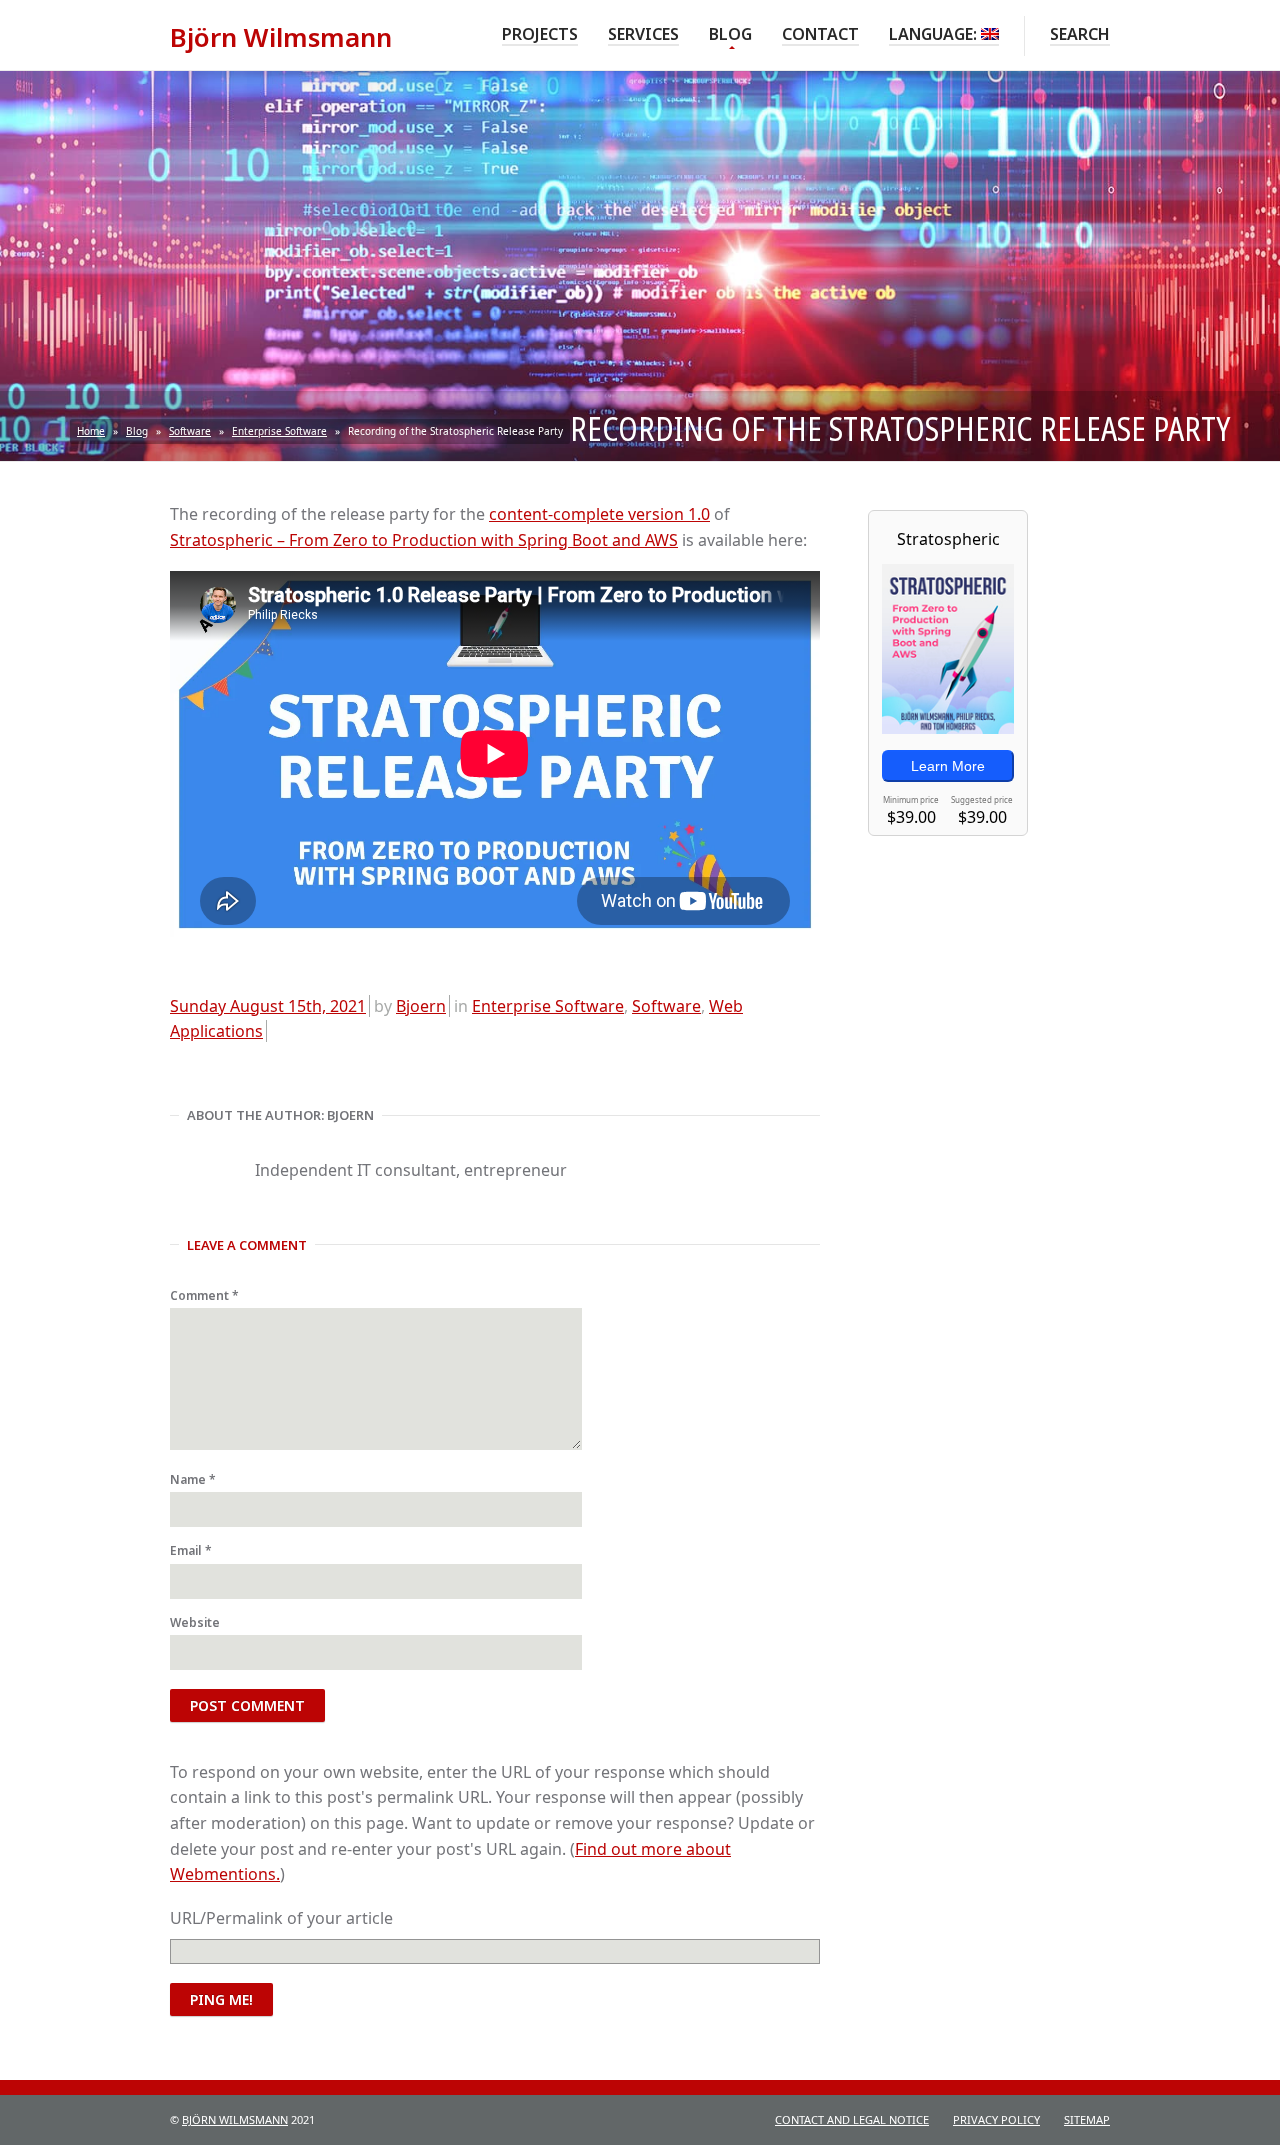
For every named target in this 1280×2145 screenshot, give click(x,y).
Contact (820, 34)
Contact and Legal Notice (852, 2119)
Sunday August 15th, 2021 (268, 1006)
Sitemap (1087, 2119)
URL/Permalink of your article (281, 1918)
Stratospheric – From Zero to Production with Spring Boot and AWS (424, 540)
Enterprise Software (279, 431)
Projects (540, 34)
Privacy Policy (996, 2119)
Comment (204, 1295)
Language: (935, 34)
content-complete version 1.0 (599, 514)
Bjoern (421, 1006)
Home (91, 431)
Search (1080, 34)
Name (193, 1479)
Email (191, 1550)
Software (190, 431)
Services (643, 34)
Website (195, 1622)
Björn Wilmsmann (235, 2119)
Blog (730, 33)
